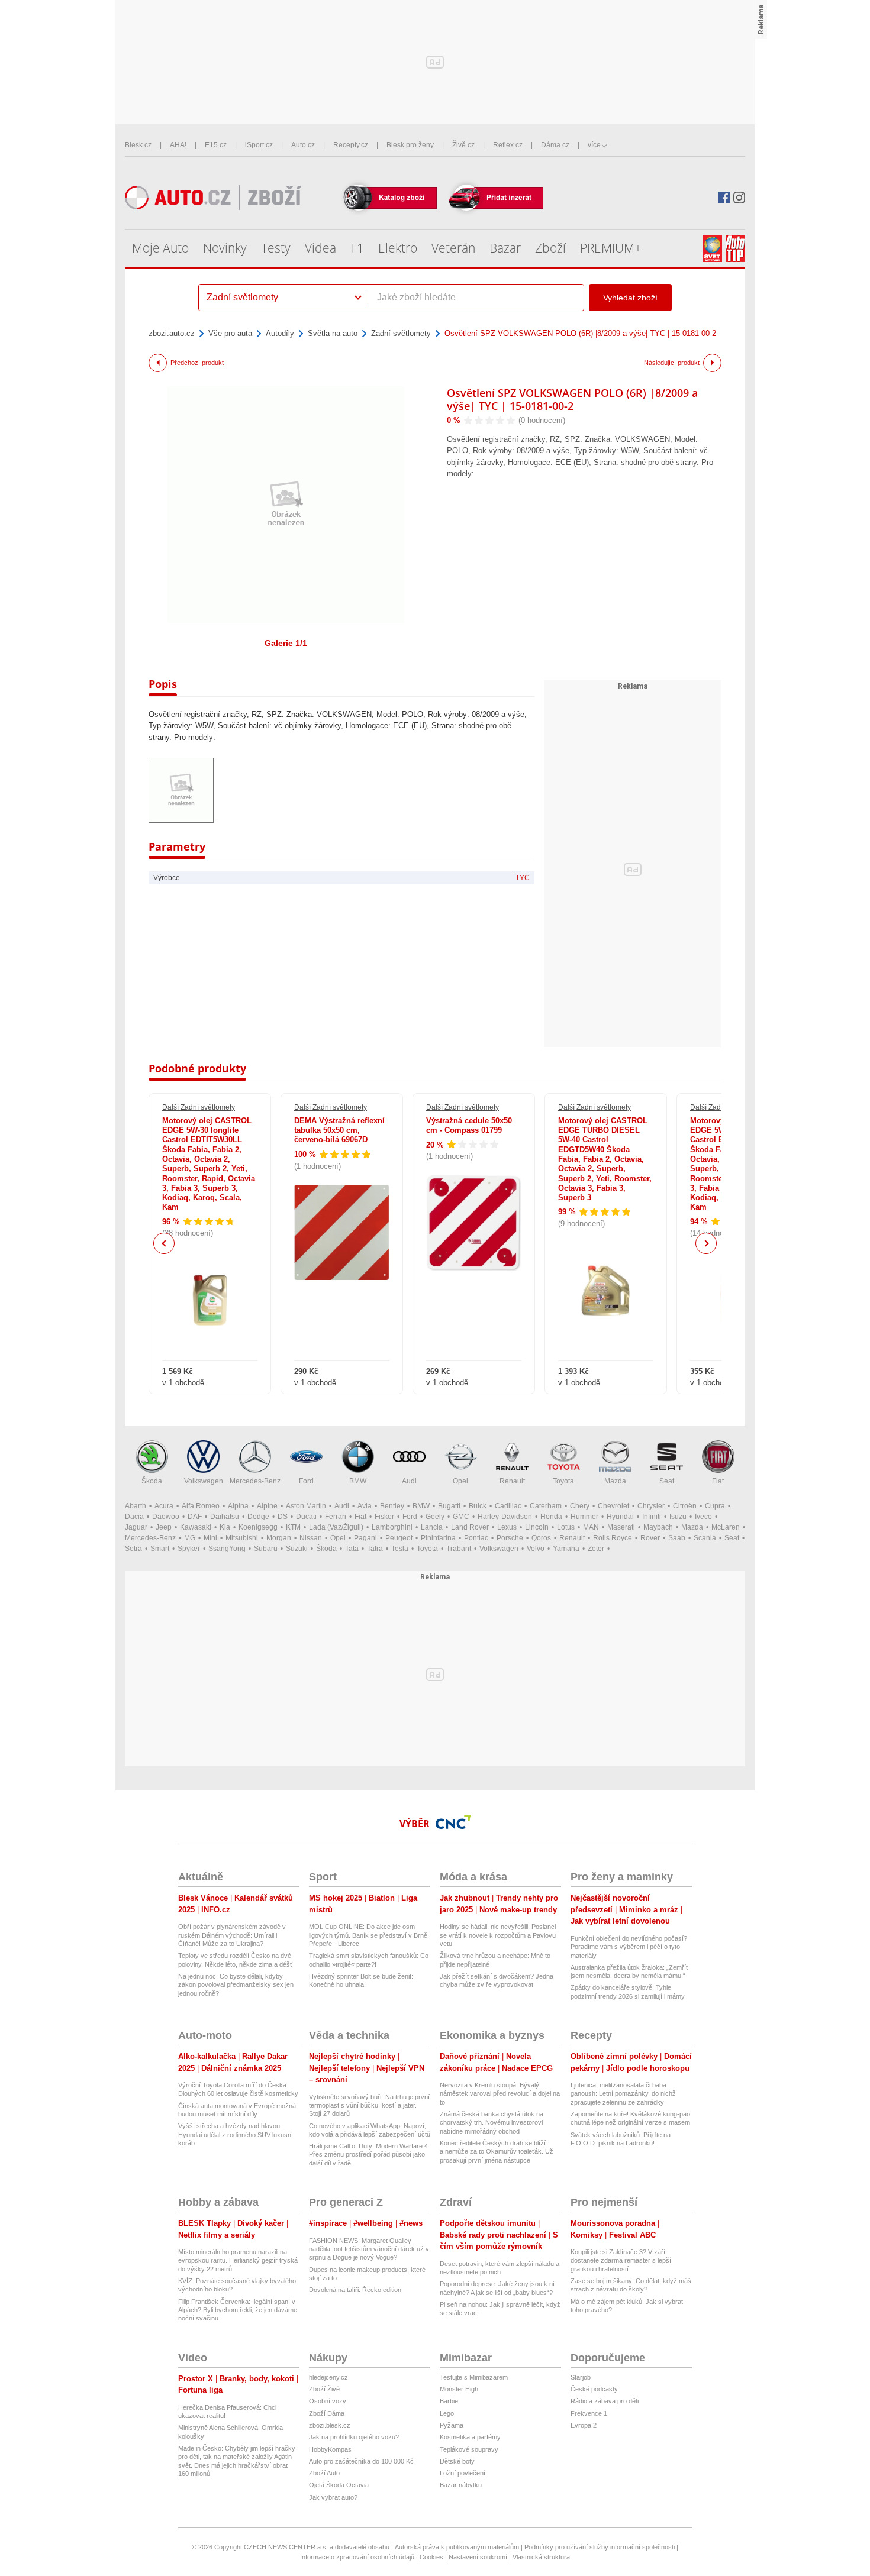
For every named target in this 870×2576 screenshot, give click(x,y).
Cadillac (508, 1506)
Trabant (459, 1549)
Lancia (432, 1527)
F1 (357, 248)
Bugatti (449, 1506)
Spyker (189, 1549)
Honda (551, 1517)
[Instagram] (739, 198)
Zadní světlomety (401, 333)
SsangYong (227, 1549)
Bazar (505, 248)
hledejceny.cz (328, 2377)
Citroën (685, 1506)
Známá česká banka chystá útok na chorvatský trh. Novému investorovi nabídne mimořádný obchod (492, 2123)
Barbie (449, 2401)
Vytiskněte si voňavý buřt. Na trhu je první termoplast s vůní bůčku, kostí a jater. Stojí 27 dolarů (369, 2105)
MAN (591, 1527)
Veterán (453, 248)
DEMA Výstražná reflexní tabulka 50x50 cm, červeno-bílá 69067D (339, 1130)
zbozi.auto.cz (172, 333)
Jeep (164, 1527)
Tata (352, 1549)
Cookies (431, 2557)
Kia (225, 1527)
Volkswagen (204, 1481)
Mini (210, 1538)
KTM (293, 1527)
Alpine (267, 1506)
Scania (705, 1538)
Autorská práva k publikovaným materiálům (457, 2547)
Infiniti (652, 1517)
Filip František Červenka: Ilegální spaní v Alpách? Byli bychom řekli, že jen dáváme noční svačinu (238, 2310)
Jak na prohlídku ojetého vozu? (354, 2437)
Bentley (392, 1506)
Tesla (400, 1549)
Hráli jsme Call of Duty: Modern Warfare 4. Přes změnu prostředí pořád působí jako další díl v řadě (369, 2155)
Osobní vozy (328, 2401)
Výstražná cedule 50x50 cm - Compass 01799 (469, 1125)
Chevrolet (613, 1506)
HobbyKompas (330, 2449)
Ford (306, 1481)
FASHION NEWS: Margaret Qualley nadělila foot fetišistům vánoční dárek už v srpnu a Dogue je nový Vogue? (369, 2249)
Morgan (279, 1538)
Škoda (152, 1481)
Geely (435, 1517)
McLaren (726, 1527)
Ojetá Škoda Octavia (339, 2485)
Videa (320, 248)
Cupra (715, 1506)
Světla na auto (333, 333)
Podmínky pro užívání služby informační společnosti (600, 2547)
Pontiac (476, 1538)
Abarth (136, 1506)
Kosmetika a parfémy (470, 2437)
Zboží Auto (324, 2473)
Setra (133, 1549)
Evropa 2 (584, 2425)
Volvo (536, 1549)
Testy (276, 248)
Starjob (581, 2377)
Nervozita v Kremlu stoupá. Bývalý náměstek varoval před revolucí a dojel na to (500, 2094)
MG (190, 1538)
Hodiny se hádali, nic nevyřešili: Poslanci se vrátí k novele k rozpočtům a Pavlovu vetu (498, 1935)
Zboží (550, 248)
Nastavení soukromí (478, 2557)
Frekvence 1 (589, 2413)
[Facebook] (724, 198)
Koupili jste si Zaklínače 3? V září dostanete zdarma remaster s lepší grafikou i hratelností (621, 2260)
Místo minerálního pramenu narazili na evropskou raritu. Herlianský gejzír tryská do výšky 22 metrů (238, 2260)
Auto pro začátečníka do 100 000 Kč (361, 2461)
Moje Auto (160, 248)
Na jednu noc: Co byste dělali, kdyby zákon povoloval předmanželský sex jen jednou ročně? (236, 1985)
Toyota (563, 1481)
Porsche (510, 1538)
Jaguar (136, 1527)
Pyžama (452, 2425)
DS (283, 1517)
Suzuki (297, 1549)
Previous (164, 1243)
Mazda (615, 1481)
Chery (580, 1506)
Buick (478, 1506)
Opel (460, 1481)
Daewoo (166, 1517)
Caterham (546, 1506)
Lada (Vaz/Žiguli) (336, 1527)
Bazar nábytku (461, 2485)
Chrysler (651, 1506)
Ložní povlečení (463, 2473)
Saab (677, 1538)
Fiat (718, 1481)
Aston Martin (306, 1506)
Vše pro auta (230, 333)
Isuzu (678, 1517)
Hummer (584, 1517)
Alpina (238, 1506)
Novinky (225, 248)
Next (706, 1244)
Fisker (384, 1517)
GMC (461, 1517)
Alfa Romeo (201, 1506)
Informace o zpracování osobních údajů (357, 2557)
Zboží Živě (324, 2389)
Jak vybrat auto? (333, 2497)
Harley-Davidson (505, 1517)
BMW (358, 1481)
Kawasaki (196, 1527)
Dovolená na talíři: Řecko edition (355, 2290)
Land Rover (470, 1527)
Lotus (566, 1527)
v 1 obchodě (183, 1383)
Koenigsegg (258, 1527)
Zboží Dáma (327, 2413)
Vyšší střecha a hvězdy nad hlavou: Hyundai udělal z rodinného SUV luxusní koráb (236, 2134)
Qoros (541, 1538)
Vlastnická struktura (541, 2557)
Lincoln (537, 1527)
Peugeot (399, 1538)
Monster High (459, 2389)
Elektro (398, 248)
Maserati (621, 1527)
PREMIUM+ (611, 248)
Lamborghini (392, 1527)
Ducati (306, 1517)
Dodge (258, 1517)
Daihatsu (225, 1517)
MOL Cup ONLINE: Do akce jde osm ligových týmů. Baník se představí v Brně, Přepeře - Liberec (369, 1935)
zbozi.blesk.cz (330, 2425)
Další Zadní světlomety (199, 1107)
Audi (409, 1481)
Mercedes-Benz (255, 1481)
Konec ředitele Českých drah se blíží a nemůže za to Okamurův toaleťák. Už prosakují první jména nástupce (497, 2152)
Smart (160, 1549)
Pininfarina (438, 1538)
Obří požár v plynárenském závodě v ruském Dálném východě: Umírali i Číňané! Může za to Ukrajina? (232, 1935)
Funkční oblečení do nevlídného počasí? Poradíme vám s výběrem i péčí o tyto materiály (629, 1947)
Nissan (311, 1538)
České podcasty (594, 2389)
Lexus (507, 1527)
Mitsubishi (242, 1538)
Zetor (596, 1549)
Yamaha (566, 1549)
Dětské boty (457, 2461)
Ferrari (336, 1517)
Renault (512, 1481)
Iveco (703, 1517)
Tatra (375, 1549)
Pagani (365, 1538)
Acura (164, 1506)
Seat (667, 1481)
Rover (650, 1538)
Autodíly (280, 333)
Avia (365, 1506)
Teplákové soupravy (469, 2449)
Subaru (266, 1549)
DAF (195, 1517)
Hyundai (620, 1517)
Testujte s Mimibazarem (474, 2377)
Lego (447, 2413)
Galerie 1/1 (286, 643)
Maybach (658, 1527)
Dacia (134, 1517)
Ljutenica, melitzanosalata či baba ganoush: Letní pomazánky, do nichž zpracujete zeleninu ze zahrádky (623, 2094)
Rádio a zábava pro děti (605, 2401)
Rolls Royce (613, 1538)
